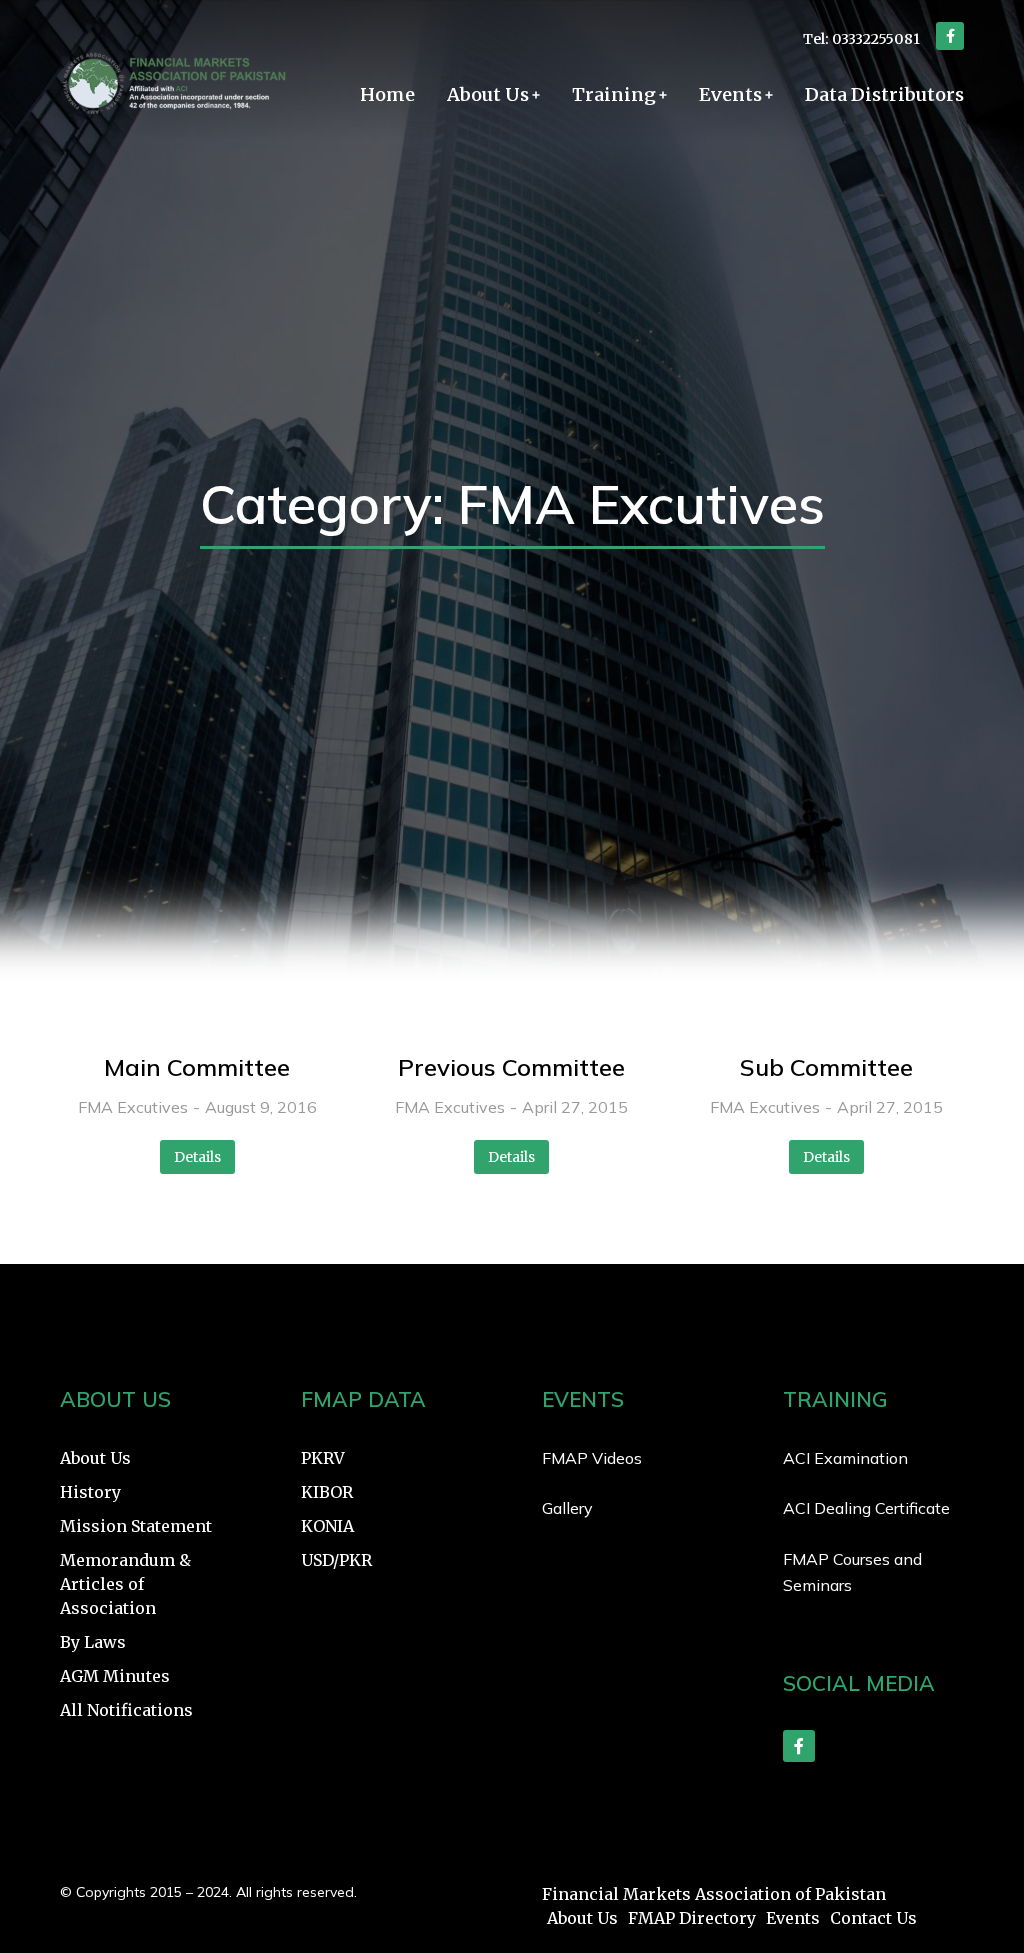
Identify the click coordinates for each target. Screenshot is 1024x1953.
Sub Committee (826, 1067)
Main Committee (197, 1067)
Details (197, 1157)
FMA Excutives (133, 1107)
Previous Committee (511, 1067)
